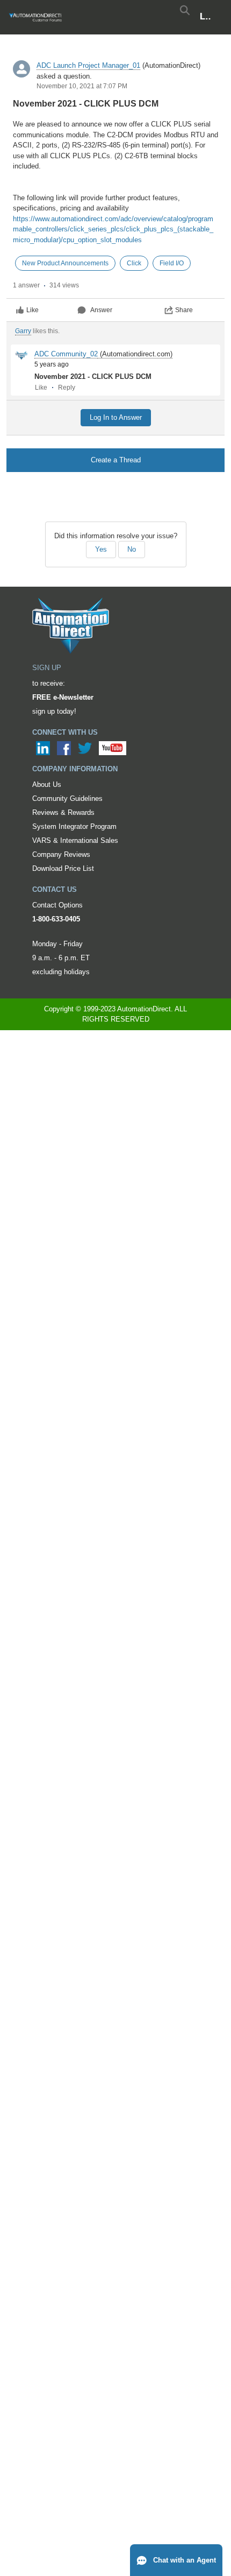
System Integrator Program (74, 826)
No (132, 549)
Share (184, 310)
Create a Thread (116, 460)
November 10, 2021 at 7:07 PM (82, 86)
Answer (101, 310)
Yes (101, 549)
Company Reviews (61, 854)
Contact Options (57, 905)
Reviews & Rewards (63, 812)
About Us (47, 784)
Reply (67, 388)
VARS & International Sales (75, 840)
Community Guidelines (67, 798)
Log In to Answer (116, 417)
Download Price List (63, 868)
